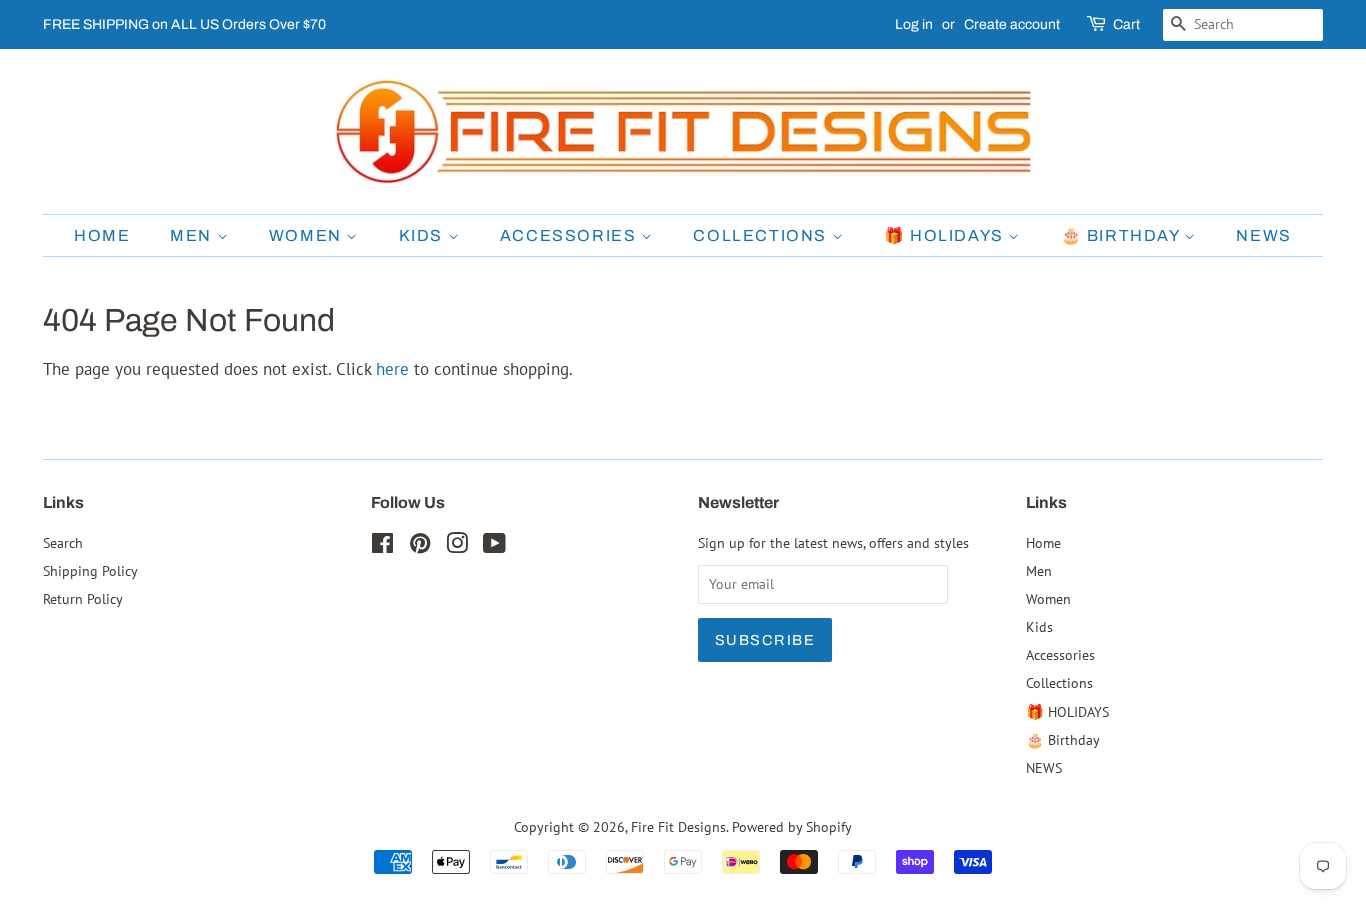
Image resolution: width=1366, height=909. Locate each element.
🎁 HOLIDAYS (946, 235)
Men (193, 235)
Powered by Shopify (792, 826)
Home (102, 235)
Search (63, 542)
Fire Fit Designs (678, 826)
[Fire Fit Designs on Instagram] (457, 546)
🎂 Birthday (1123, 235)
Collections (762, 235)
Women (308, 235)
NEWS (1263, 235)
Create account (1012, 24)
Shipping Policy (90, 570)
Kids (423, 235)
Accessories (570, 235)
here (392, 369)
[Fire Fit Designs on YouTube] (494, 546)
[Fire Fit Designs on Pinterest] (420, 546)
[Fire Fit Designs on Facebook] (382, 546)
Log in (914, 24)
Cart (1126, 24)
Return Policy (83, 598)
